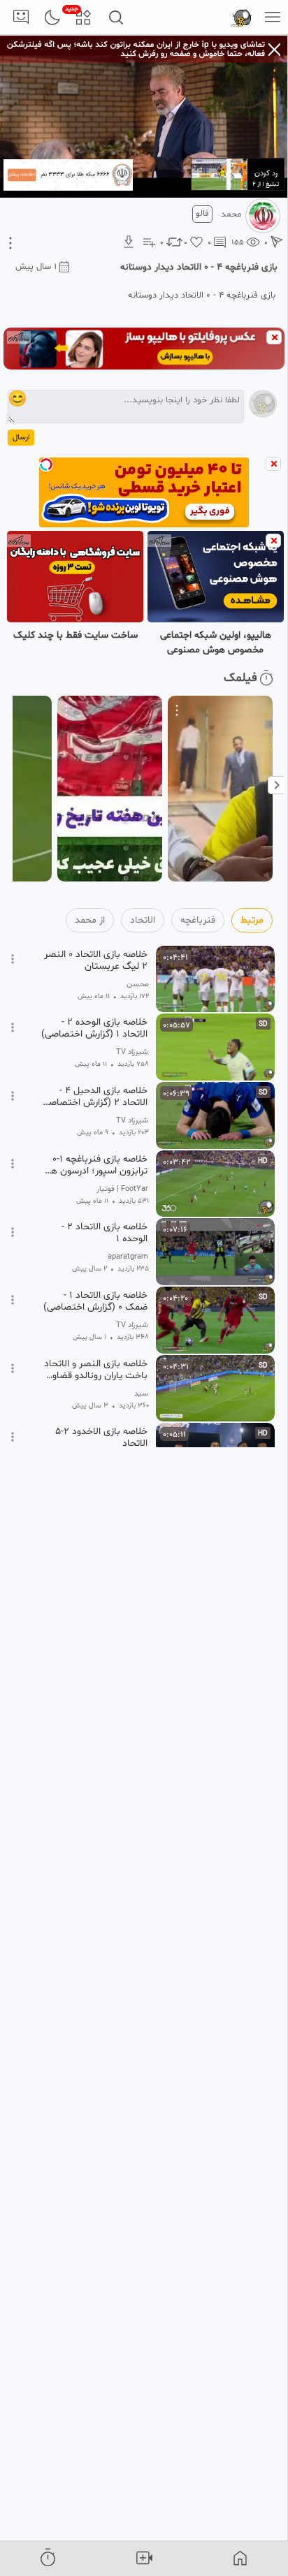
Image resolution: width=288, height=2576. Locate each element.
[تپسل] (46, 464)
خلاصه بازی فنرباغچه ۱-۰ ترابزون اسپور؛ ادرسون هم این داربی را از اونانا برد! (96, 1165)
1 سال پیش (36, 267)
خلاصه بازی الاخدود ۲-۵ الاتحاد (101, 1437)
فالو (202, 214)
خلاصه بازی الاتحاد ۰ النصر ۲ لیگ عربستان (96, 960)
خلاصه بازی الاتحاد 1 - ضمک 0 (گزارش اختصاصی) (95, 1301)
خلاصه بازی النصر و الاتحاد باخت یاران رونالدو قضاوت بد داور (95, 1370)
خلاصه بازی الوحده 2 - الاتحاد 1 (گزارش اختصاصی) (94, 1028)
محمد (231, 214)
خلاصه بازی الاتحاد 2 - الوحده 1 (105, 1233)
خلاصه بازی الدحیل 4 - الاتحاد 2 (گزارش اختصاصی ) (95, 1097)
